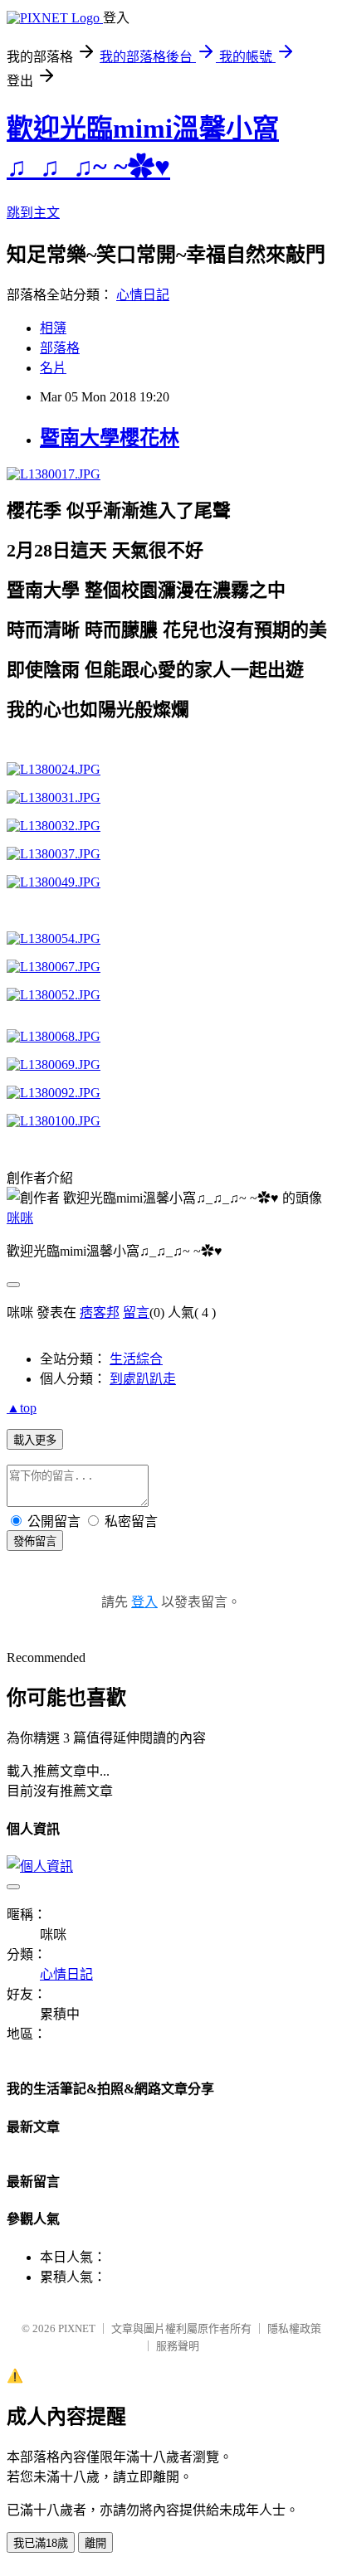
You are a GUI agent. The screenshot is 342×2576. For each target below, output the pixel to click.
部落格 (60, 348)
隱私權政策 (294, 2328)
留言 (136, 1312)
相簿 (53, 328)
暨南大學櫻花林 (110, 438)
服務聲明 (178, 2346)
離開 (95, 2543)
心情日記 (143, 295)
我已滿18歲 (41, 2543)
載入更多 (35, 1440)
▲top (22, 1408)
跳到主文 (33, 213)
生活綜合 (136, 1359)
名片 (53, 368)
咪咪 (20, 1218)
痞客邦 (100, 1312)
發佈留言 (35, 1541)
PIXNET (77, 2328)
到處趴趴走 (143, 1379)
